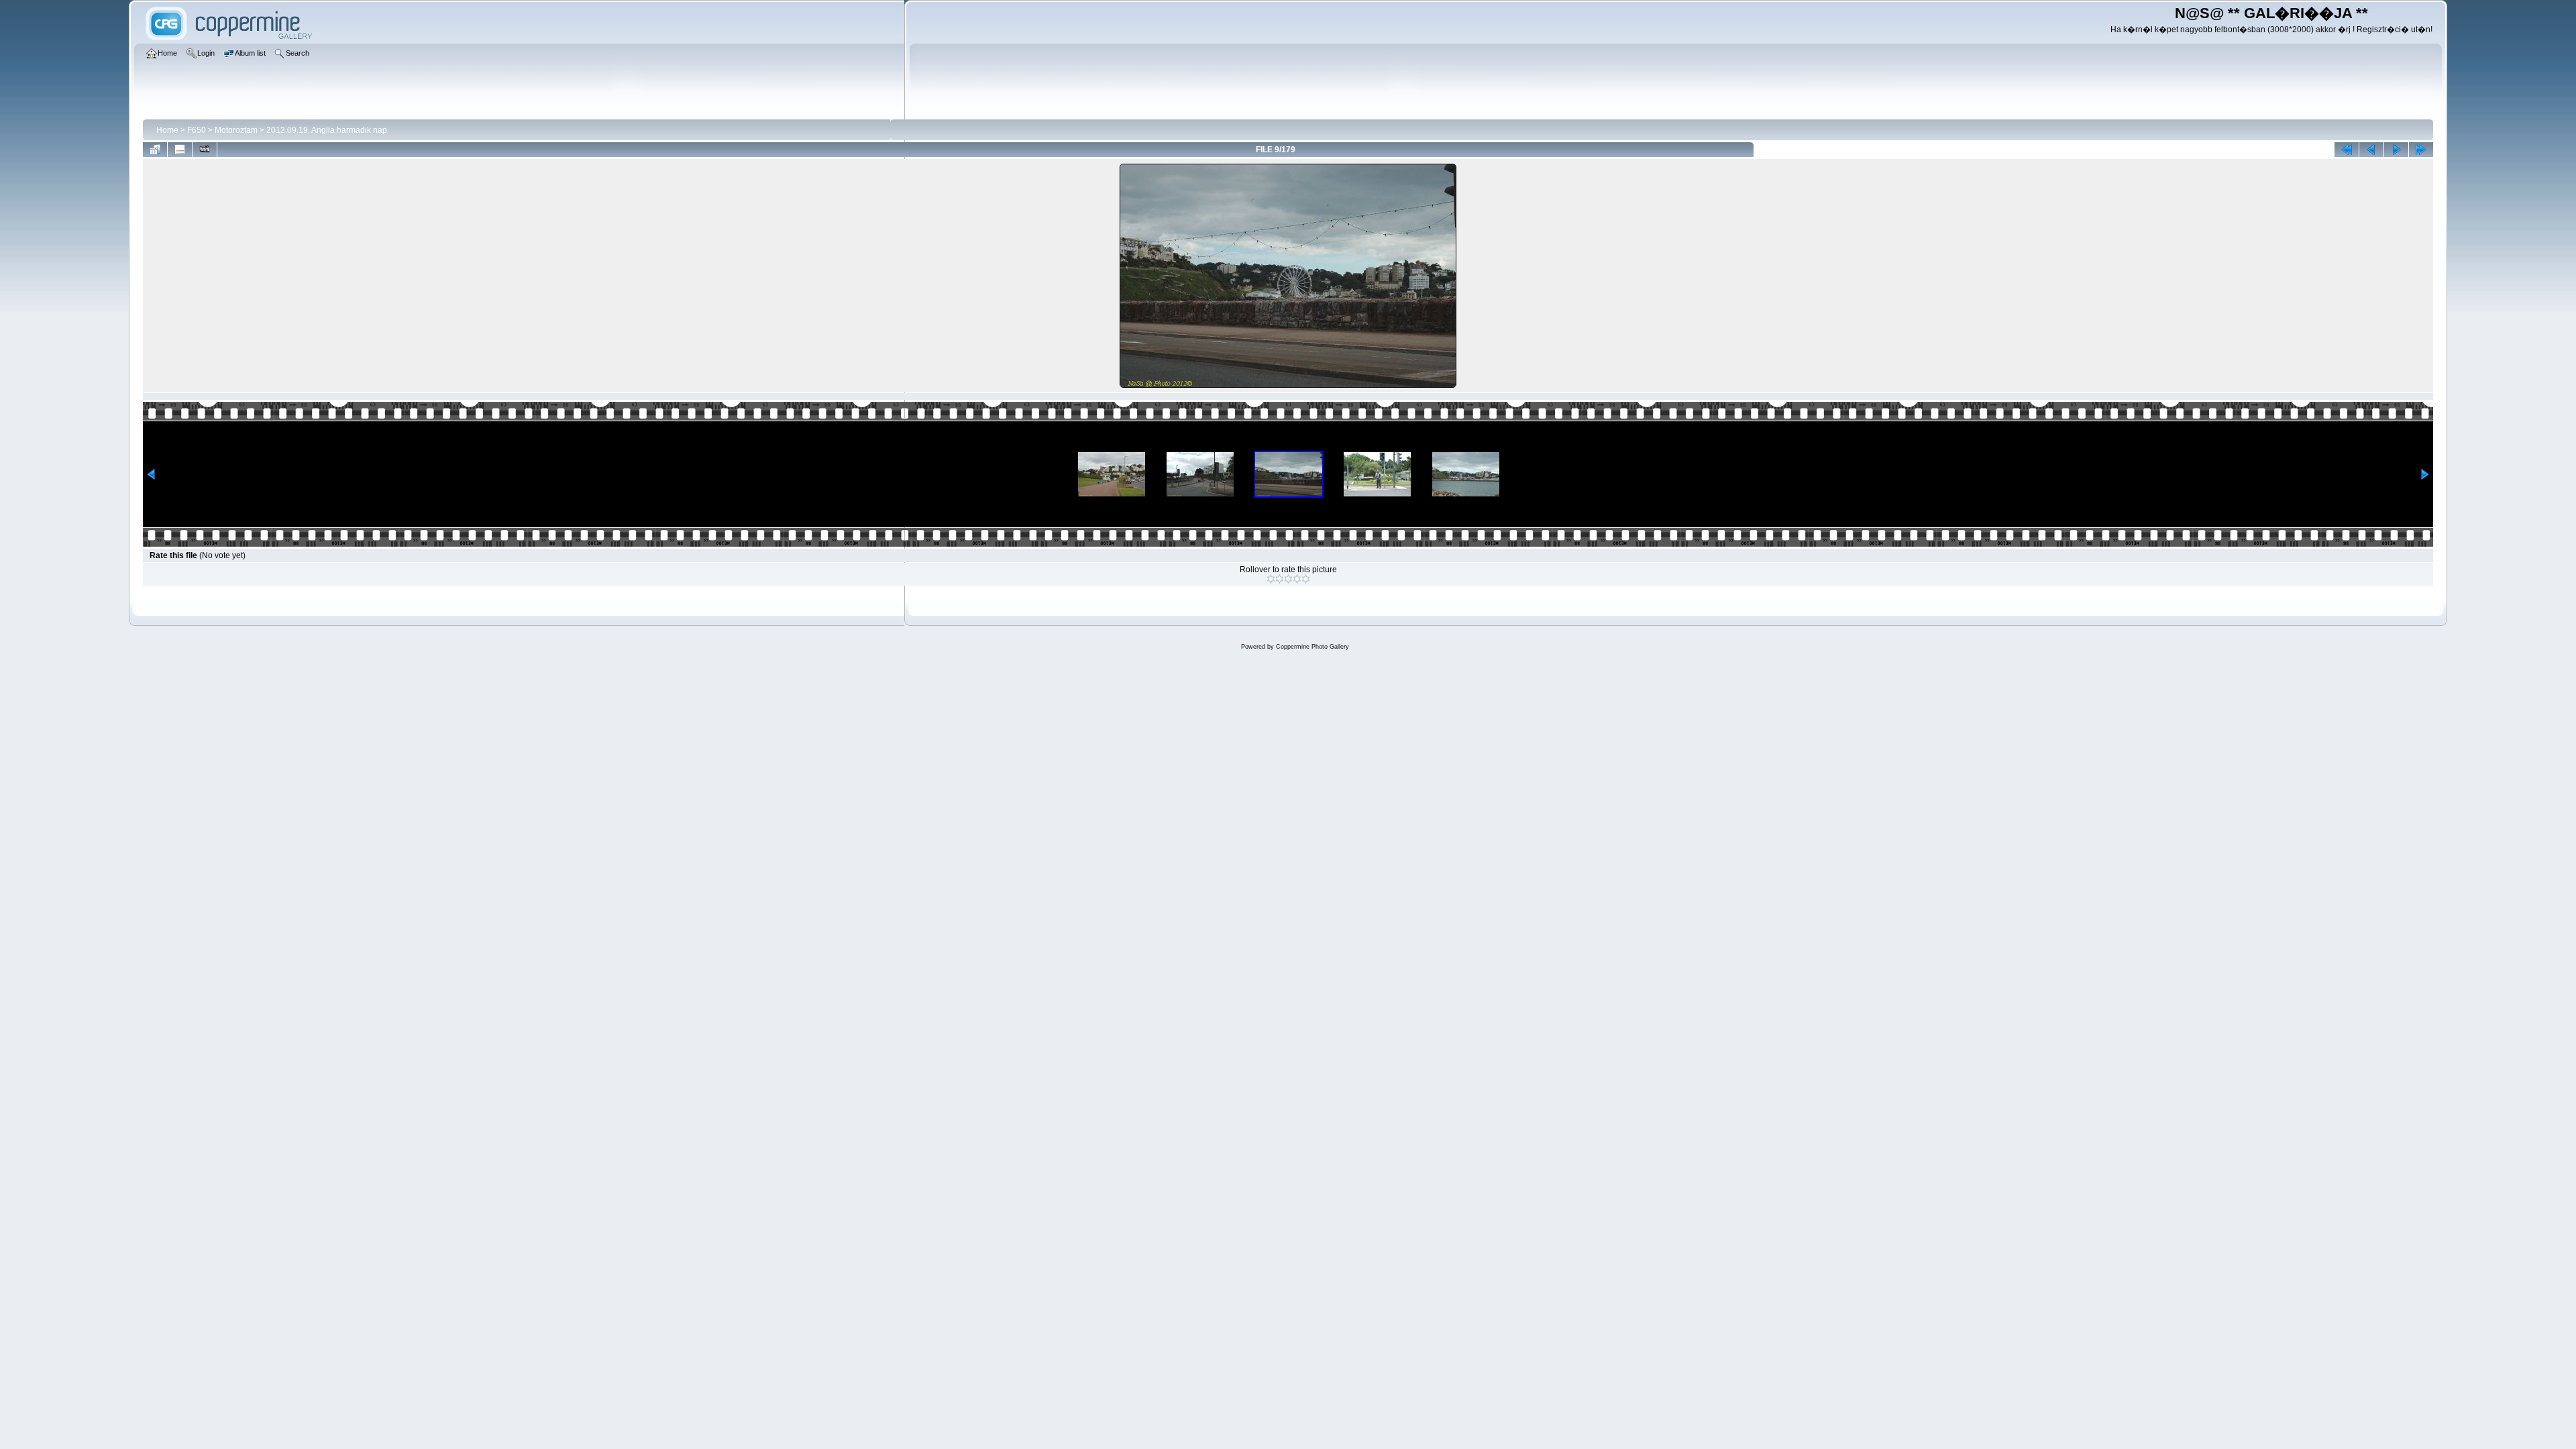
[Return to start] (2347, 150)
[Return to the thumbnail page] (155, 150)
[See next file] (2396, 150)
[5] (1306, 579)
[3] (1288, 579)
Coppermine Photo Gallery (1312, 647)
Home (167, 130)
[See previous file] (2371, 150)
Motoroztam (236, 130)
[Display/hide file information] (180, 150)
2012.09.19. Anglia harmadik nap (327, 130)
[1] (1271, 579)
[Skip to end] (2421, 150)
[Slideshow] (205, 150)
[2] (1280, 579)
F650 (197, 130)
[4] (1297, 579)
